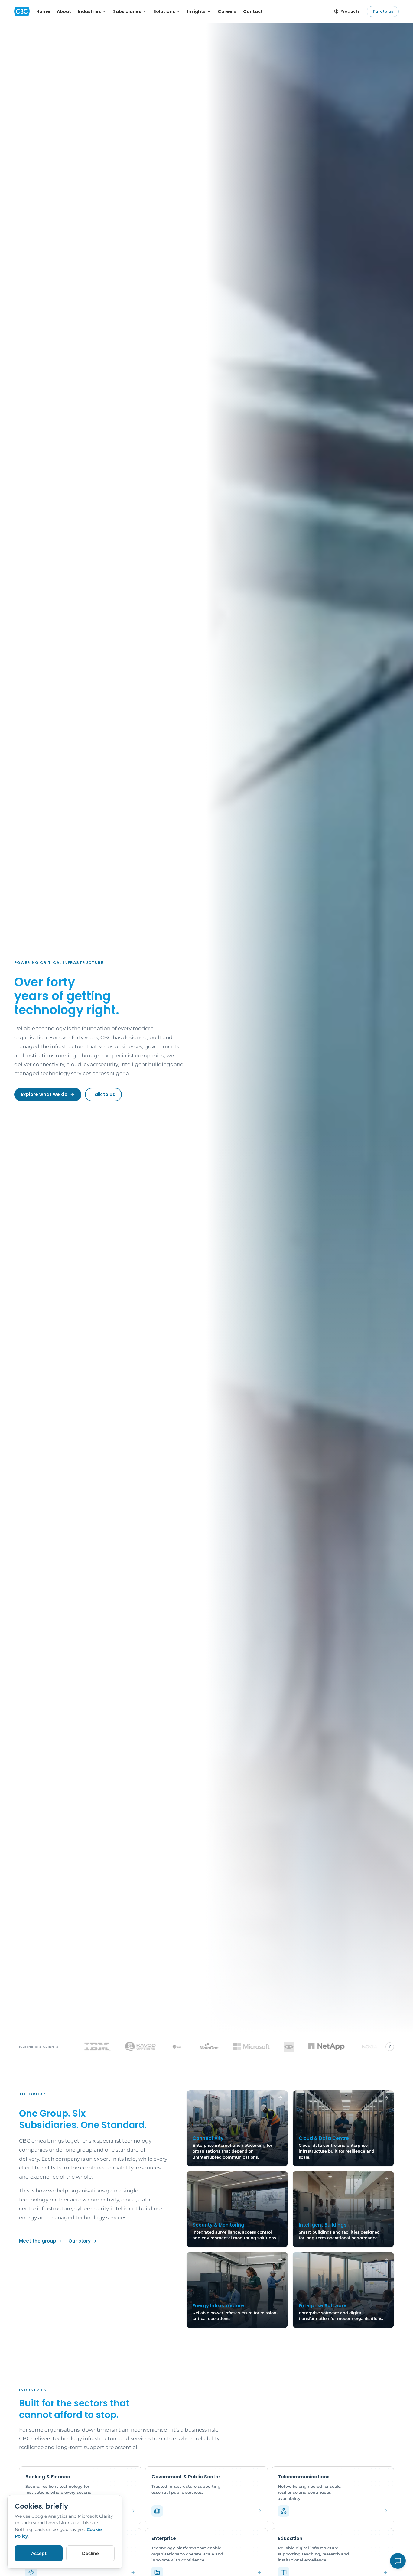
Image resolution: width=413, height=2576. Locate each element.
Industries (89, 11)
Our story (80, 2241)
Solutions (164, 11)
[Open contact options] (398, 2561)
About (64, 11)
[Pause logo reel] (390, 2047)
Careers (227, 11)
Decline (90, 2553)
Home (43, 11)
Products (350, 11)
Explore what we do (44, 1094)
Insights (196, 11)
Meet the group (38, 2241)
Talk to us (383, 11)
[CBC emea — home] (22, 11)
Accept (39, 2553)
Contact (253, 11)
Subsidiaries (127, 11)
